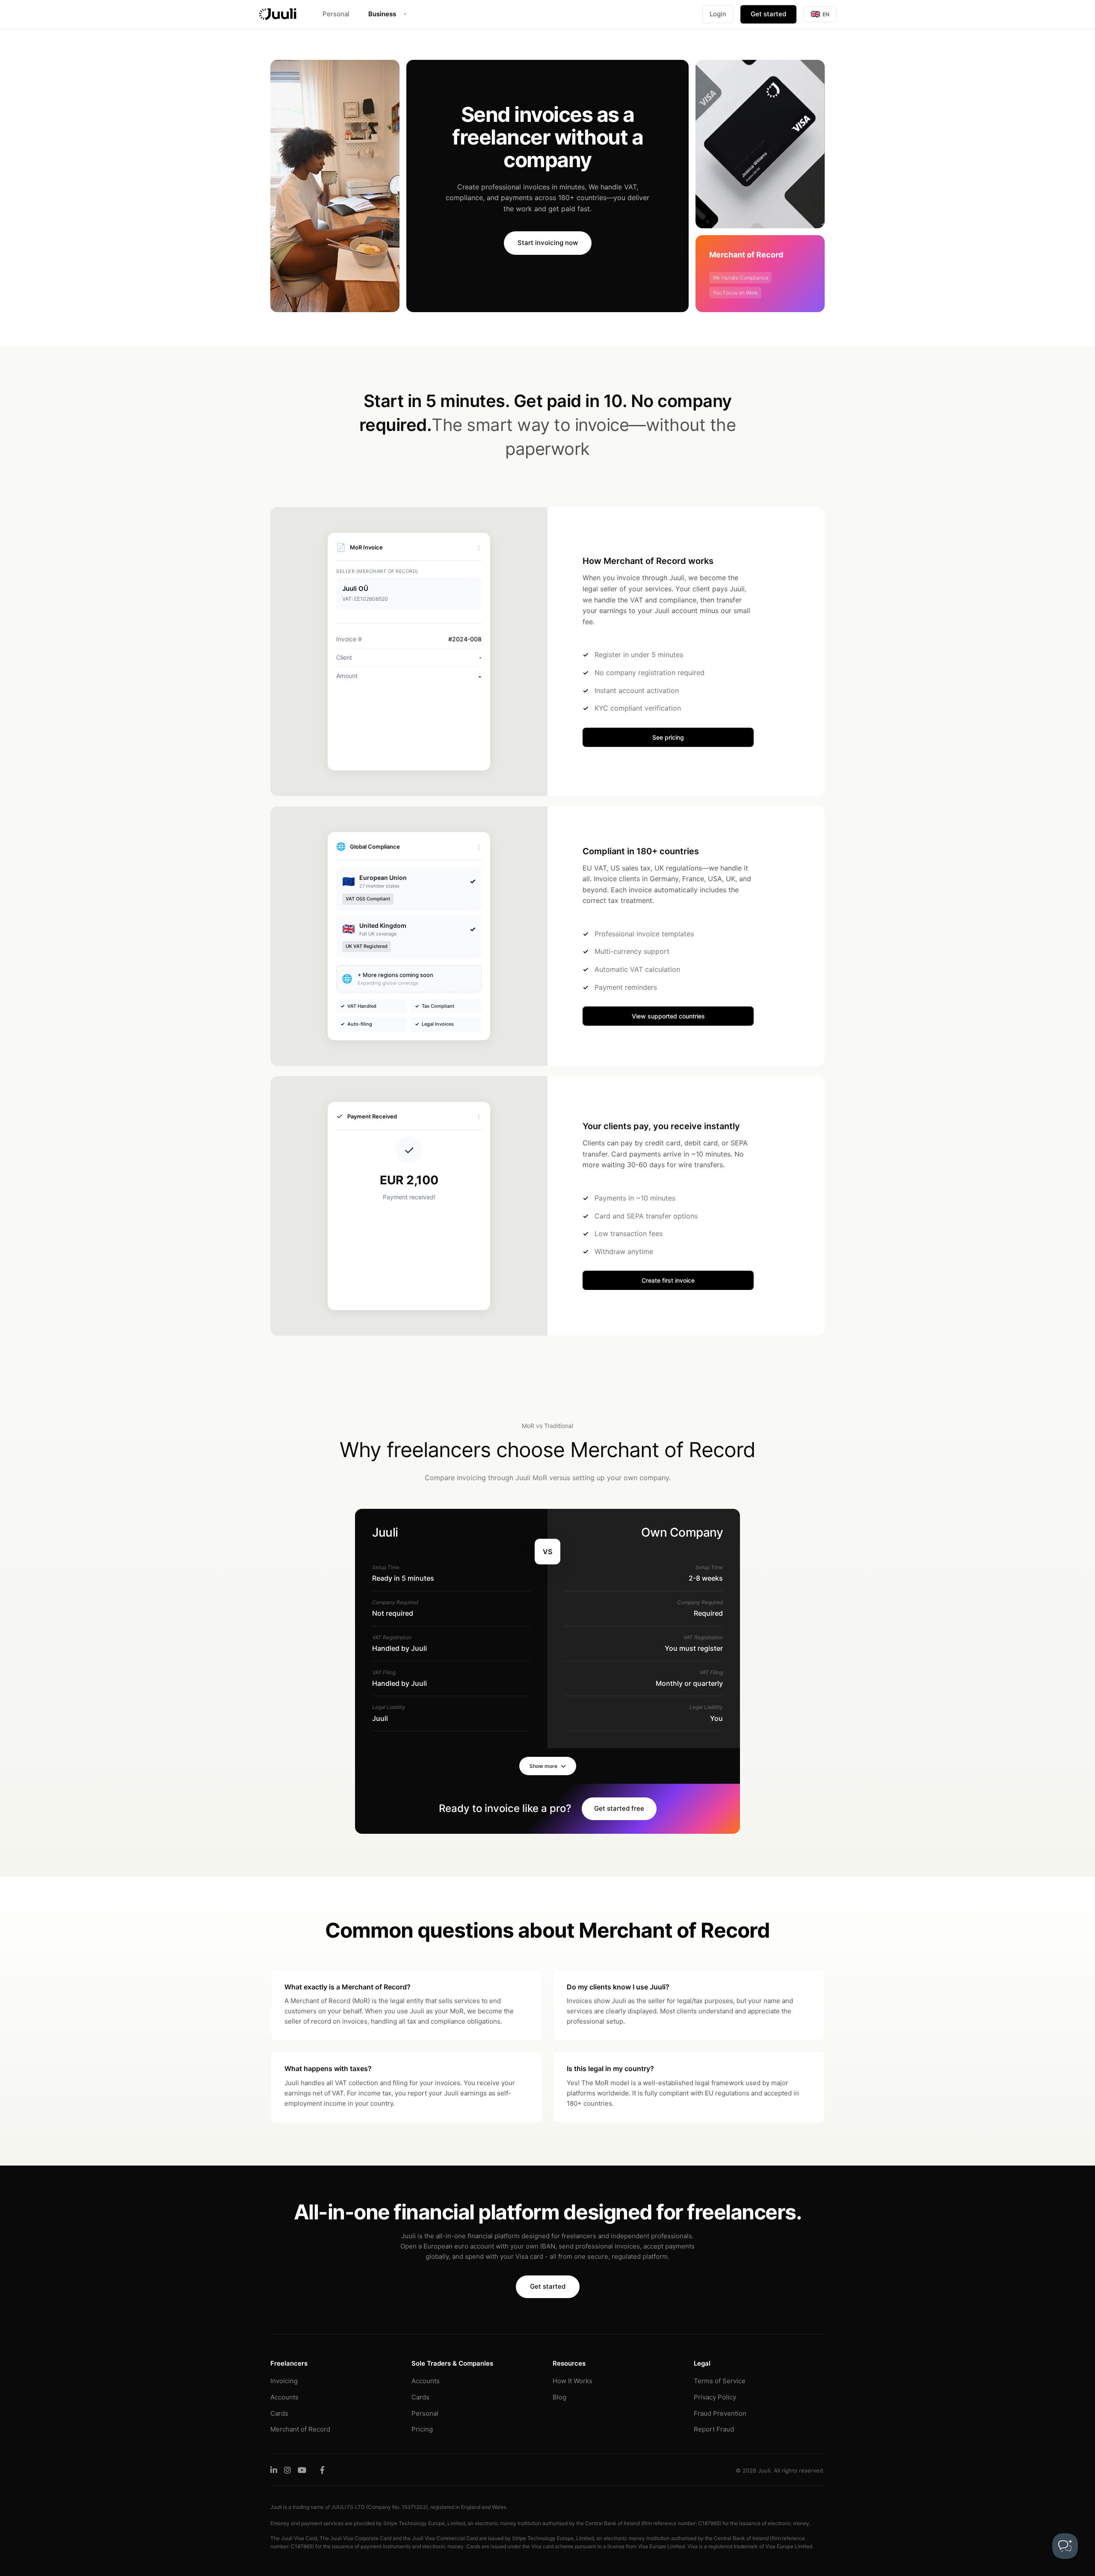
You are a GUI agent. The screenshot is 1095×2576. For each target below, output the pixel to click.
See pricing (668, 737)
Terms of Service (720, 2381)
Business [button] (382, 14)
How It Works (573, 2381)
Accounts (284, 2397)
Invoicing (284, 2381)
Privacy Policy (715, 2397)
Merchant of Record (300, 2429)
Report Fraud (714, 2429)
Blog (559, 2397)
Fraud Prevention (720, 2413)
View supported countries (668, 1016)
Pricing (422, 2429)
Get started (768, 14)
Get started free (619, 1808)
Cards (279, 2413)
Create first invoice (668, 1280)
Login (718, 14)
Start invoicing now (548, 243)
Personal (336, 14)
